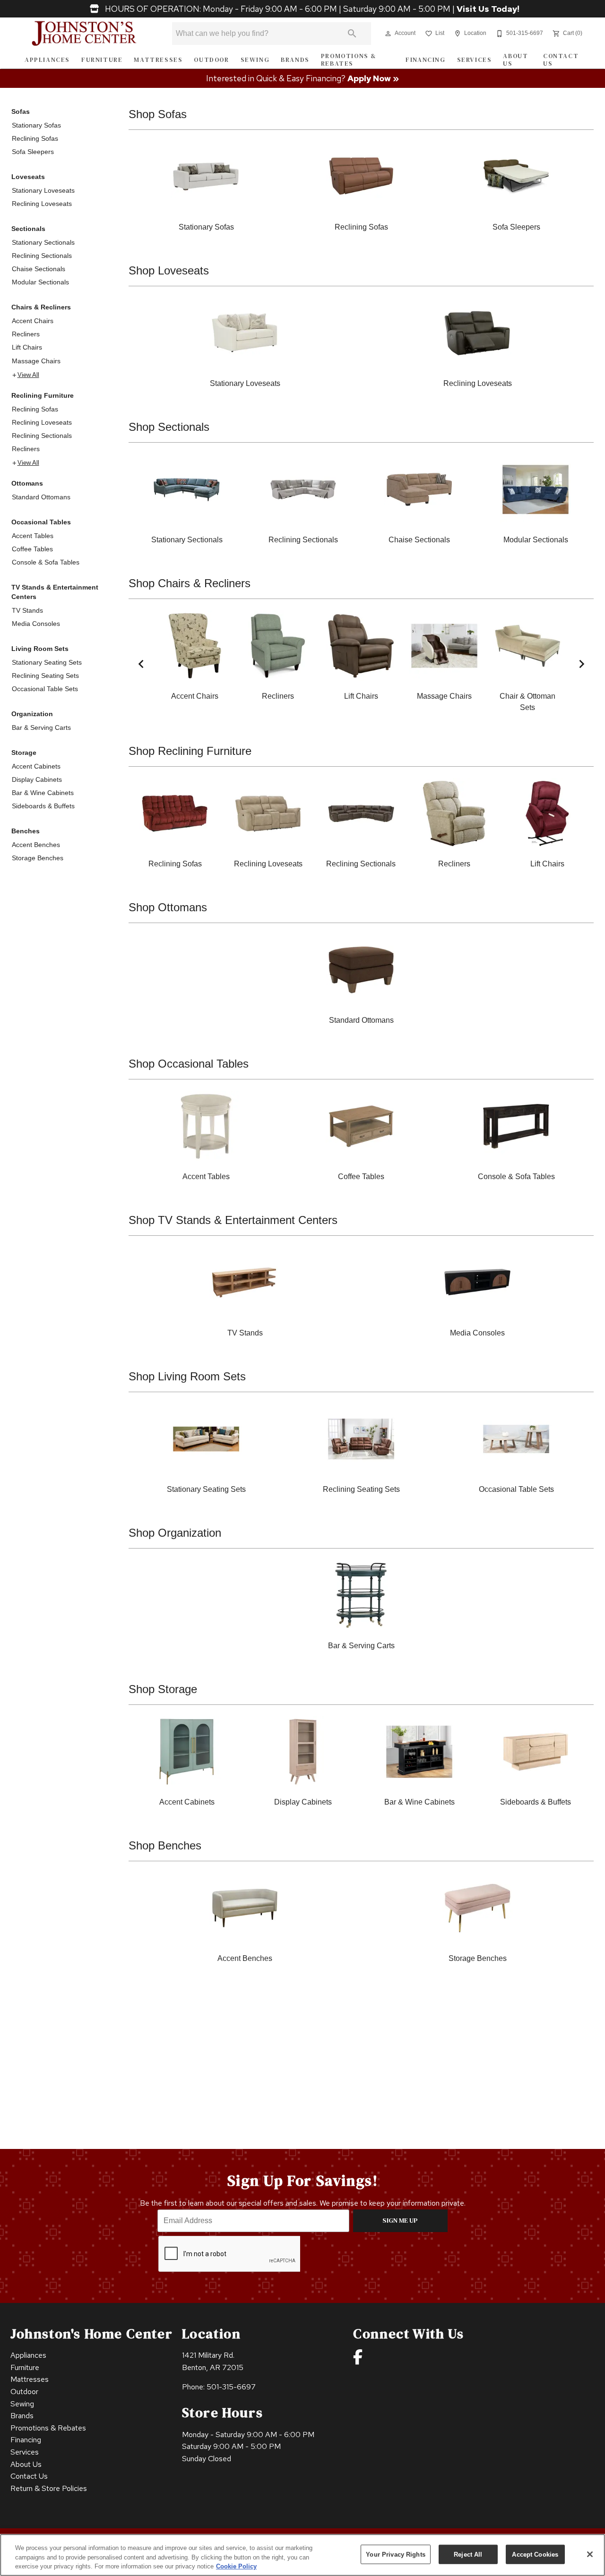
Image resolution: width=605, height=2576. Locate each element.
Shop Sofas (158, 114)
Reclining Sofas (35, 138)
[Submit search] (352, 34)
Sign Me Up (400, 2220)
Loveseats (28, 177)
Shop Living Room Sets (187, 1376)
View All (28, 375)
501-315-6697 (231, 2387)
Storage (24, 753)
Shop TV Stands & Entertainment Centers (233, 1220)
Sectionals (28, 229)
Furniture (102, 60)
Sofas (21, 111)
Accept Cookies (535, 2554)
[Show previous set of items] (141, 664)
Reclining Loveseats (42, 204)
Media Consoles (36, 624)
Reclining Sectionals (42, 256)
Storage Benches (38, 858)
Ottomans (27, 483)
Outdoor (211, 60)
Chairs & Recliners (41, 307)
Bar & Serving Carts (41, 727)
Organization (32, 714)
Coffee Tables (32, 549)
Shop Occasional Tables (189, 1064)
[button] (388, 34)
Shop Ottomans (168, 907)
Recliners (26, 334)
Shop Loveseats (169, 270)
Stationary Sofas (36, 125)
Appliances (47, 60)
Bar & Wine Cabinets (43, 793)
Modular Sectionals (40, 282)
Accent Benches (36, 845)
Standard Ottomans (41, 497)
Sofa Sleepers (33, 152)
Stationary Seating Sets (47, 662)
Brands (295, 60)
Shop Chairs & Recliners (190, 583)
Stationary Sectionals (43, 242)
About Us (515, 60)
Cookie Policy (236, 2566)
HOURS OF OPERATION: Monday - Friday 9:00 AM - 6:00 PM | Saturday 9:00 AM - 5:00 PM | (311, 9)
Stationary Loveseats (43, 190)
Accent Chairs (33, 321)
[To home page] (84, 34)
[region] (302, 2555)
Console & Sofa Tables (46, 562)
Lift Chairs (27, 347)
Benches (26, 831)
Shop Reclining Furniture (190, 751)
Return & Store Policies (49, 2488)
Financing (425, 60)
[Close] (590, 2554)
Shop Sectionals (169, 427)
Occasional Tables (41, 522)
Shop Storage (163, 1689)
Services (475, 60)
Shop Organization (175, 1533)
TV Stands (27, 610)
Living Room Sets (40, 649)
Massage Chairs (36, 361)
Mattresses (158, 60)
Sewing (255, 60)
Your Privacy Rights (395, 2554)
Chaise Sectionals (39, 269)
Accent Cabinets (36, 766)
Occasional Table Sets (45, 689)
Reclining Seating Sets (45, 676)
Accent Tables (33, 536)
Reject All (468, 2554)
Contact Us (561, 60)
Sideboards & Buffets (43, 806)
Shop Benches (165, 1845)
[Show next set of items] (581, 664)
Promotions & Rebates (349, 60)
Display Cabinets (37, 779)
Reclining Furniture (43, 395)
